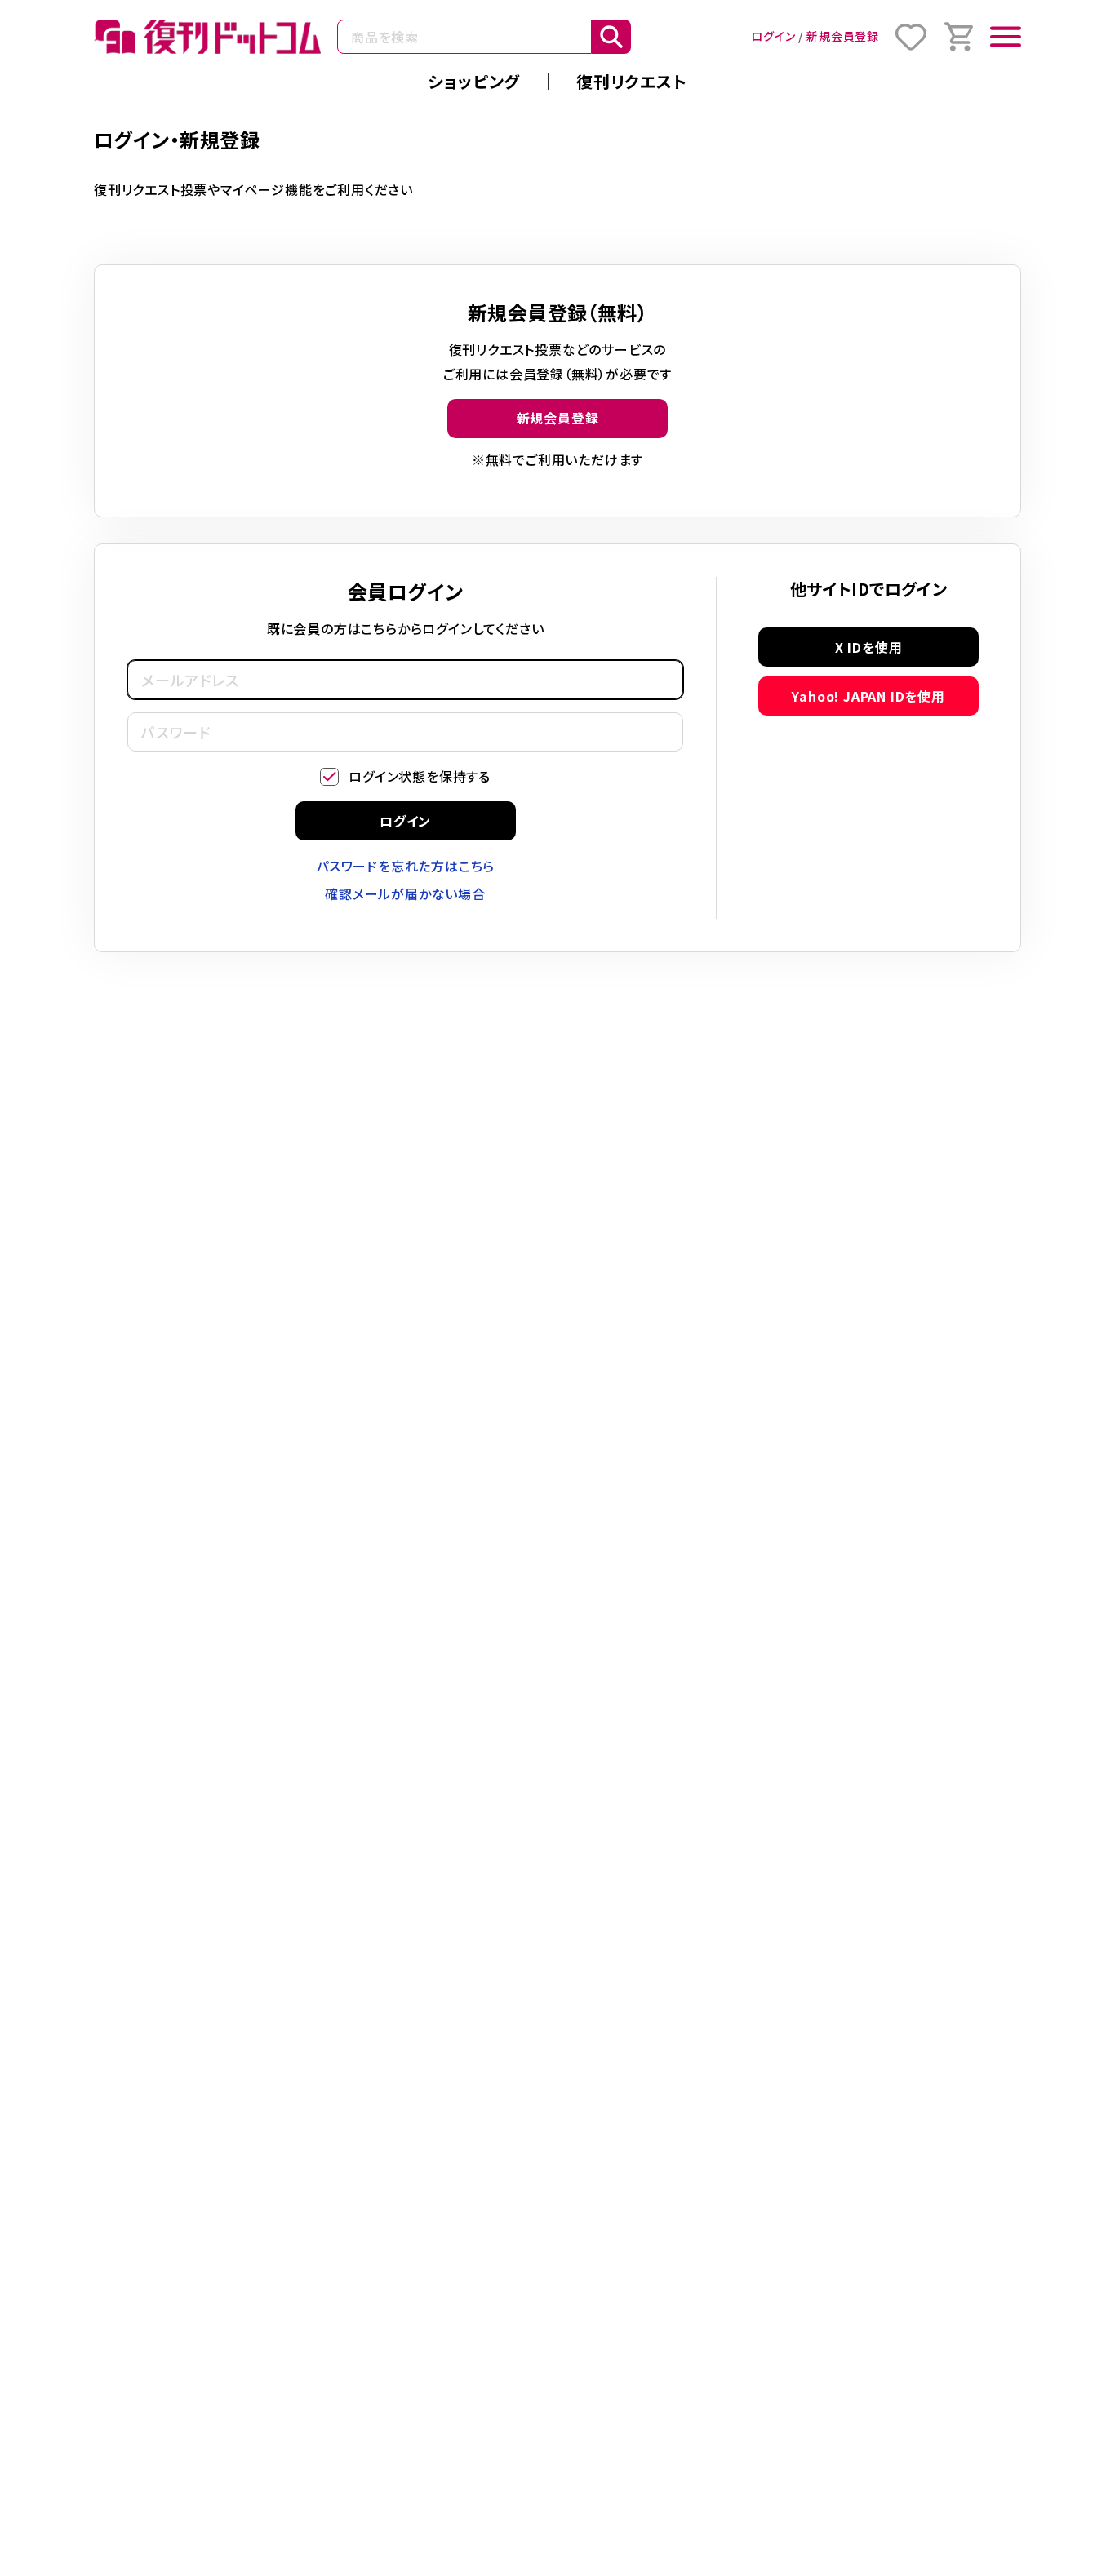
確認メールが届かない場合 (405, 893)
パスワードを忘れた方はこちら (405, 866)
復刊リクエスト (632, 81)
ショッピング (474, 81)
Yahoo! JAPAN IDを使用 (868, 696)
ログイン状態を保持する (420, 776)
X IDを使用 (869, 647)
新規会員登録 (843, 36)
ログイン (773, 36)
